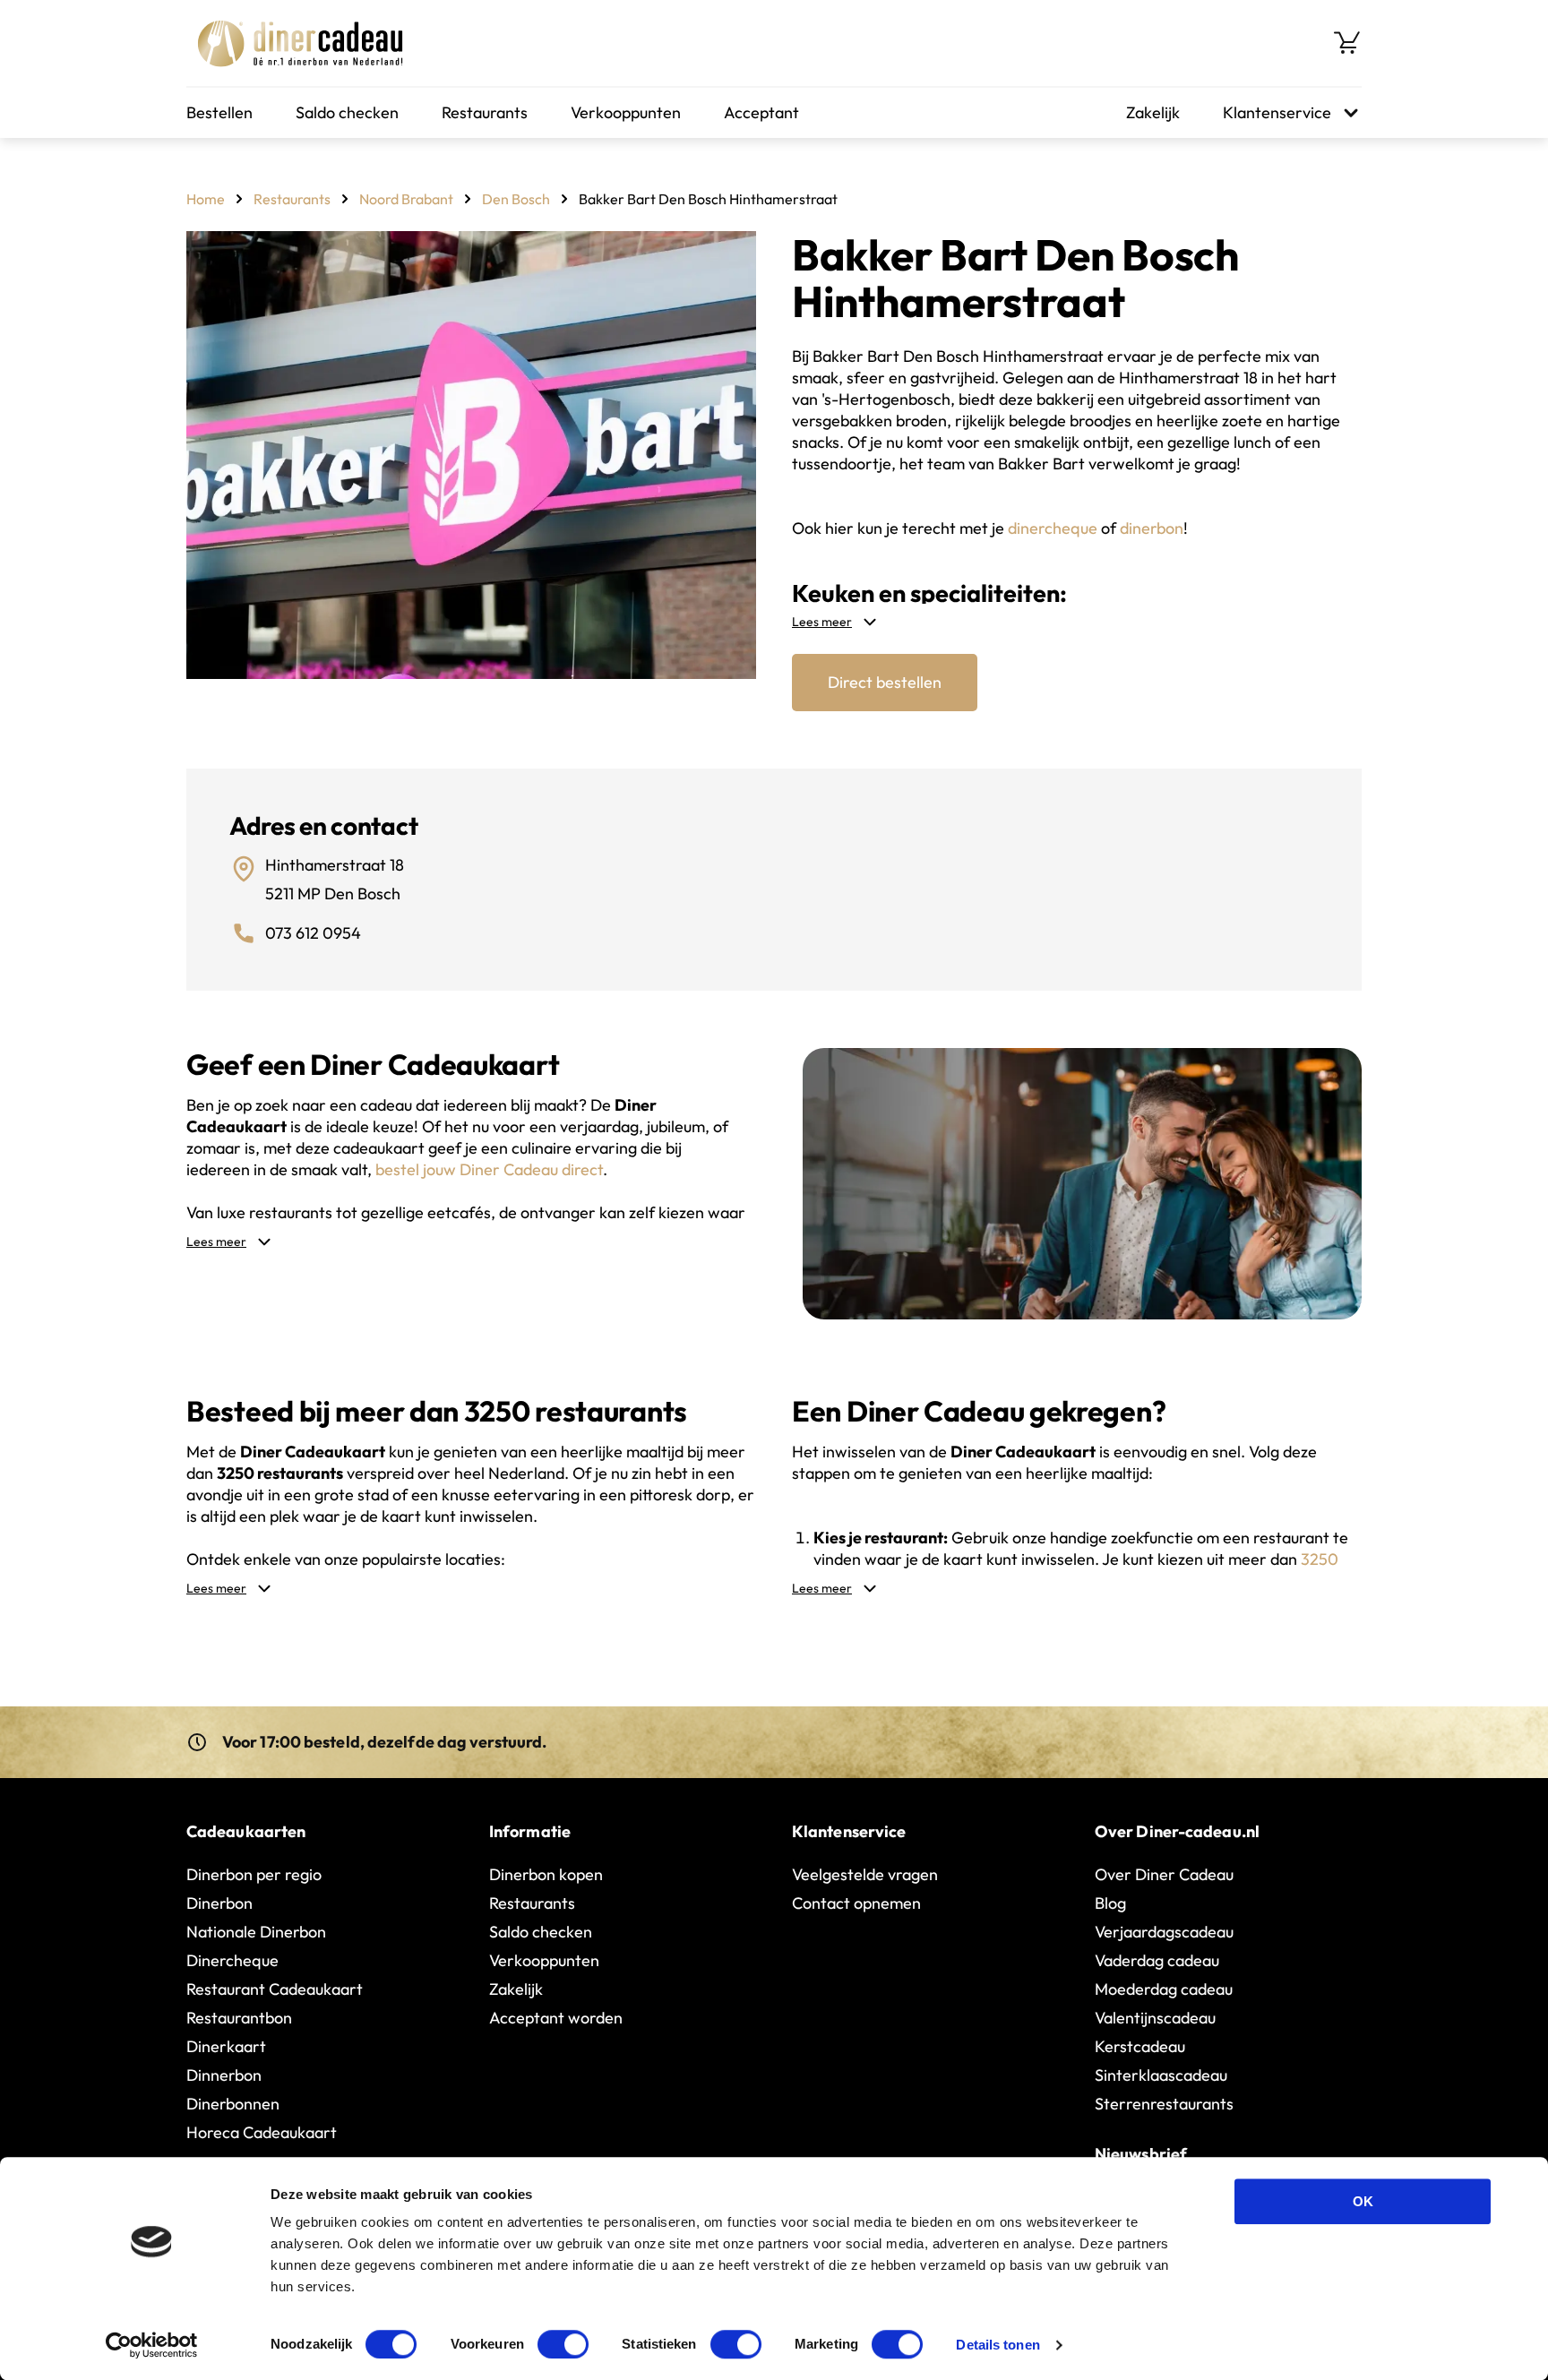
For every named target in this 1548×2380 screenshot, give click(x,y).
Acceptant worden (556, 2018)
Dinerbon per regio (254, 1874)
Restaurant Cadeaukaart (275, 1989)
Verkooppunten (626, 112)
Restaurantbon (239, 2018)
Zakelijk (1153, 112)
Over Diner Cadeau (1164, 1874)
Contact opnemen (856, 1903)
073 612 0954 (313, 933)
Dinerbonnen (233, 2104)
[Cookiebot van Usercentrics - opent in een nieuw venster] (152, 2345)
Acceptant (761, 112)
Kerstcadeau (1140, 2046)
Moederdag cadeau (1164, 1989)
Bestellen (219, 112)
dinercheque (1053, 528)
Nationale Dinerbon (256, 1932)
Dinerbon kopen (546, 1874)
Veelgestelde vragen (865, 1874)
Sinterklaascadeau (1161, 2075)
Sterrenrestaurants (1164, 2104)
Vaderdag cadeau (1157, 1960)
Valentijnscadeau (1155, 2018)
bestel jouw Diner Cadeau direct (489, 1169)
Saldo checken (347, 112)
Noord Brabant (406, 199)
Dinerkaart (226, 2046)
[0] (1347, 43)
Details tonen (998, 2345)
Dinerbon (219, 1903)
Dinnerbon (224, 2075)
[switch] (563, 2344)
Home (206, 199)
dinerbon (1152, 528)
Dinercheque (232, 1960)
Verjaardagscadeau (1164, 1932)
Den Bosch (516, 199)
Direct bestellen (885, 682)
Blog (1110, 1903)
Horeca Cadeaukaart (262, 2132)
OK (1363, 2201)
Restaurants (485, 112)
